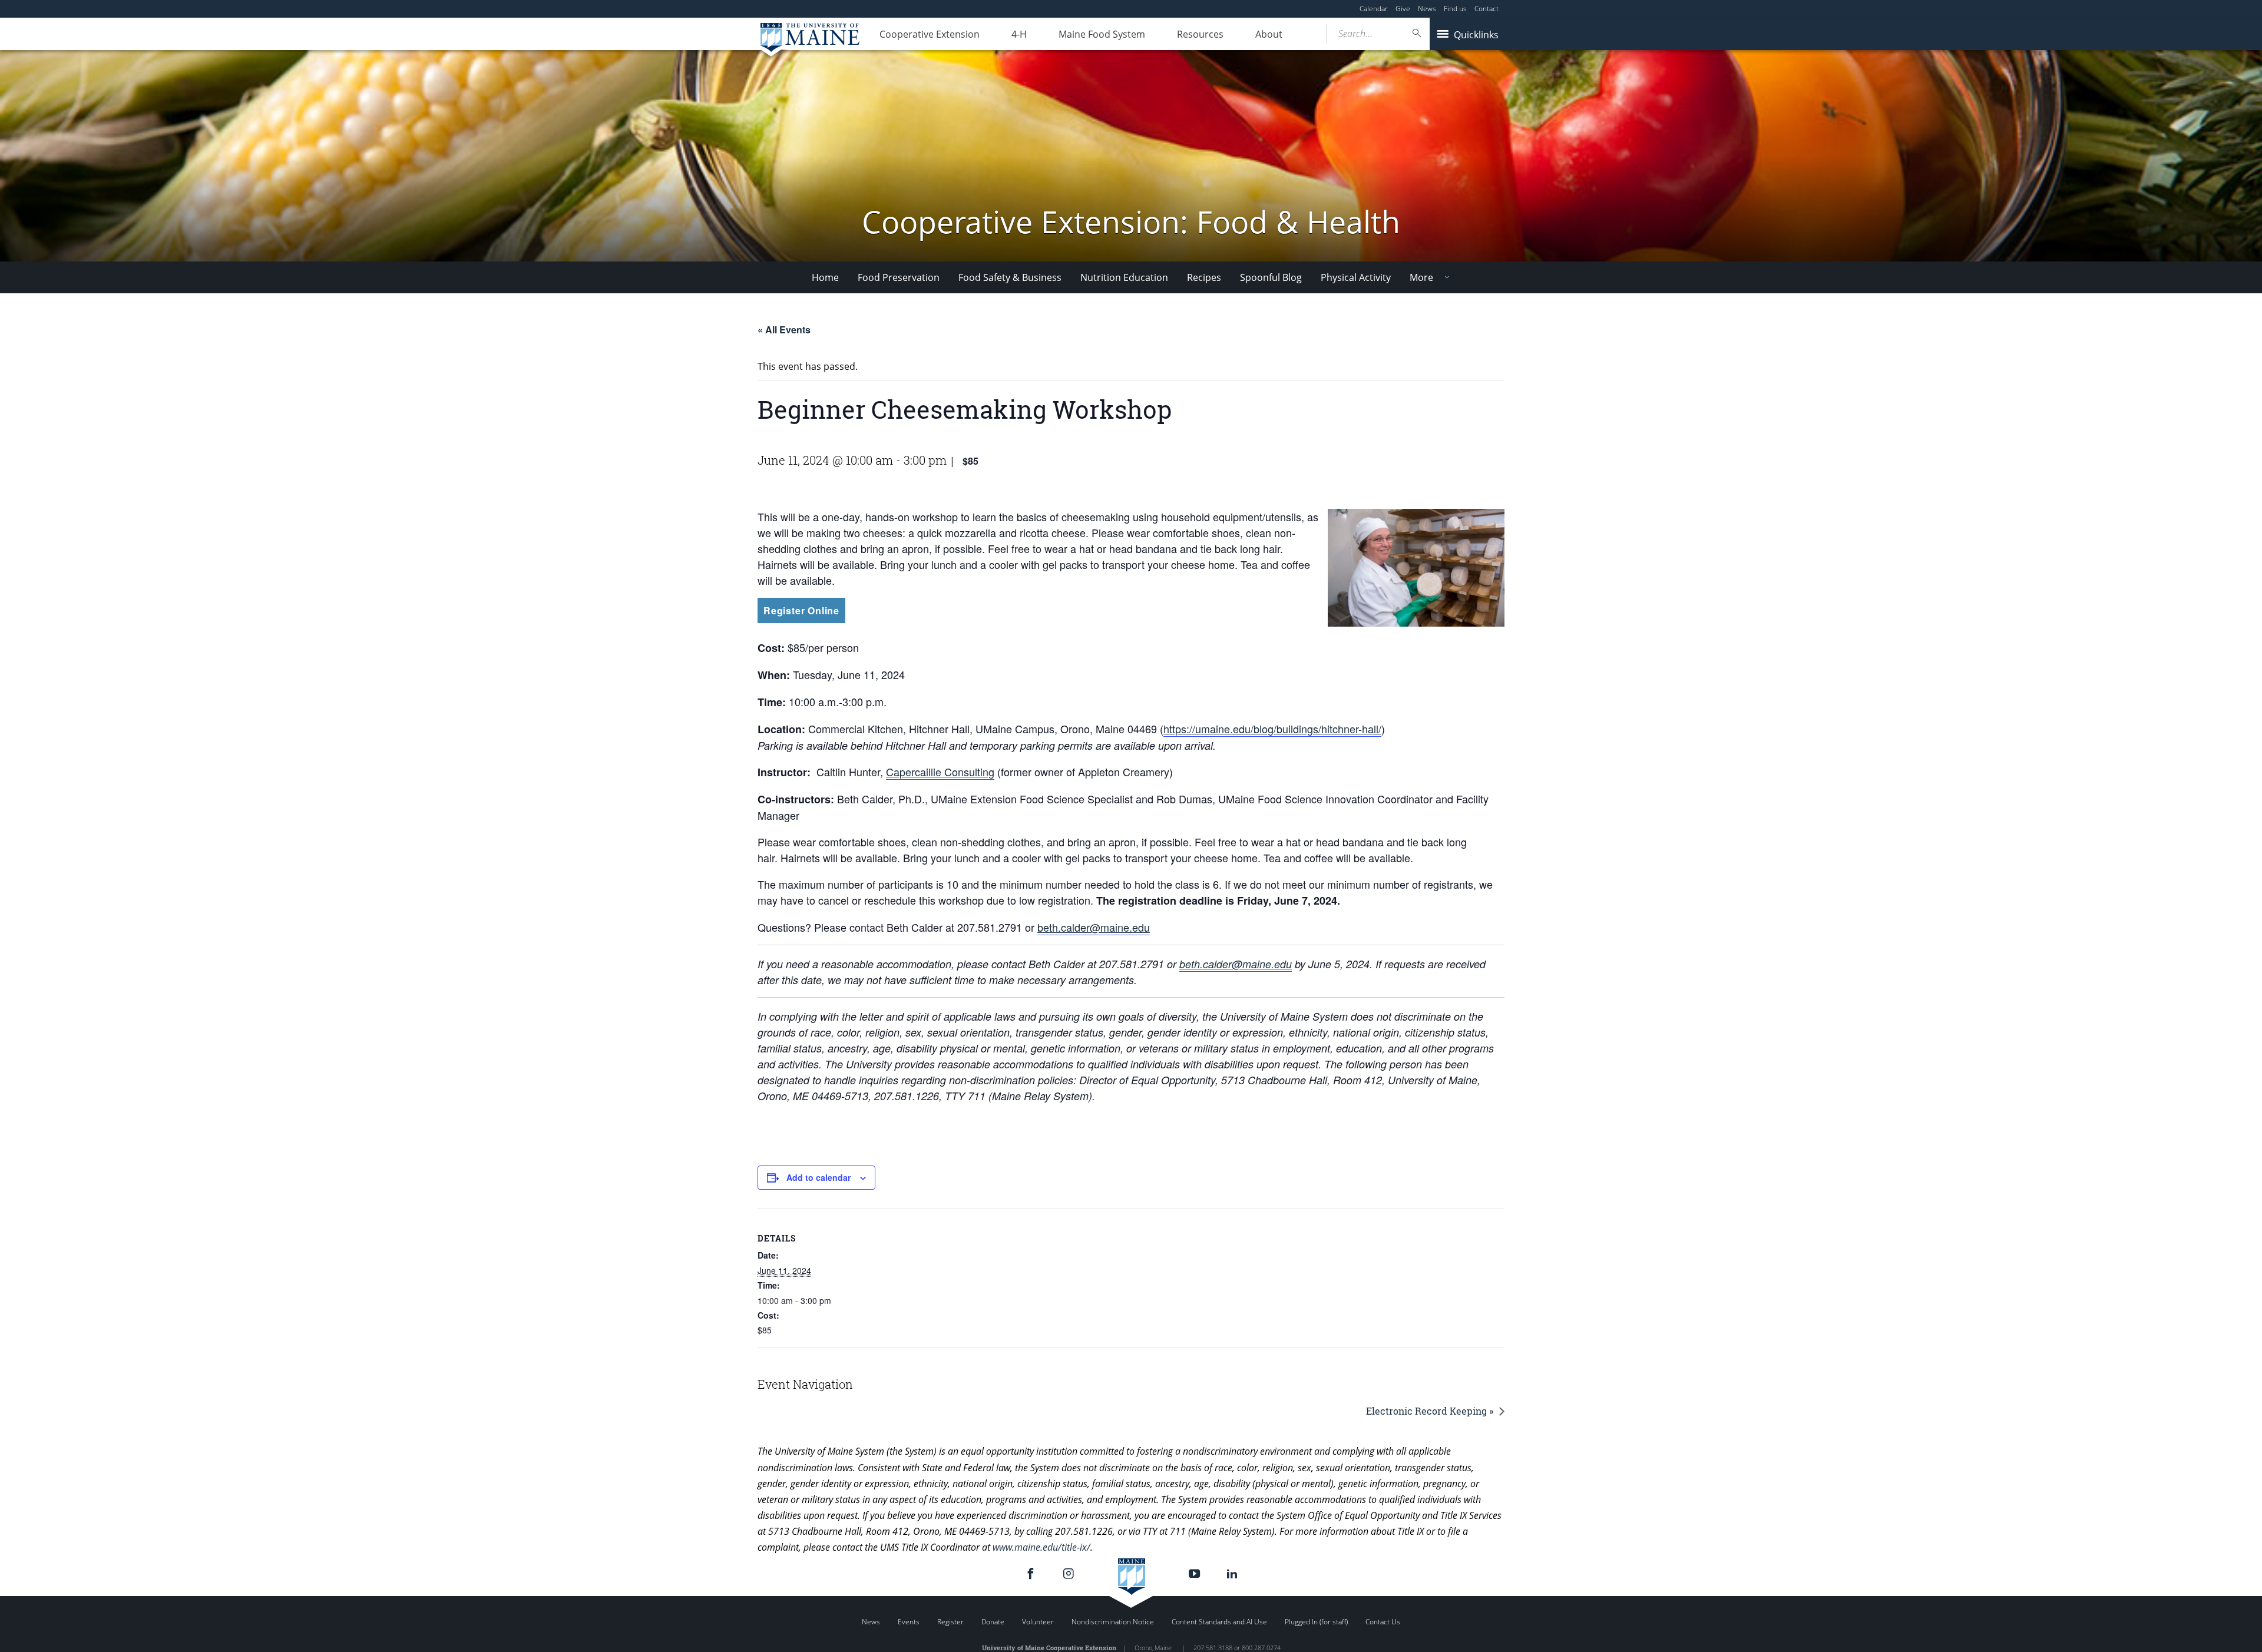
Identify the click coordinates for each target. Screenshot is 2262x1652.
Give (1403, 9)
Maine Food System (1102, 34)
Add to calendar (819, 1177)
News (1427, 9)
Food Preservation (899, 277)
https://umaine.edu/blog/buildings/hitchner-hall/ (1272, 729)
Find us (1455, 9)
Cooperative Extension (930, 34)
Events (909, 1622)
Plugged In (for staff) (1316, 1622)
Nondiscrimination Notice (1113, 1622)
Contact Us (1383, 1622)
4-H (1019, 34)
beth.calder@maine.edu (1094, 927)
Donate (993, 1622)
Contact (1486, 9)
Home (825, 277)
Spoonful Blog (1271, 277)
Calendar (1374, 9)
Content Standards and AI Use (1219, 1622)
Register (950, 1622)
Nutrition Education (1124, 277)
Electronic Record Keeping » (1430, 1411)
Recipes (1204, 277)
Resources (1200, 34)
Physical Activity (1356, 277)
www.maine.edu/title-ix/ (1041, 1547)
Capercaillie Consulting (940, 772)
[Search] (1417, 33)
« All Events (784, 330)
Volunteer (1038, 1622)
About (1269, 34)
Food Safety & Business (1010, 277)
